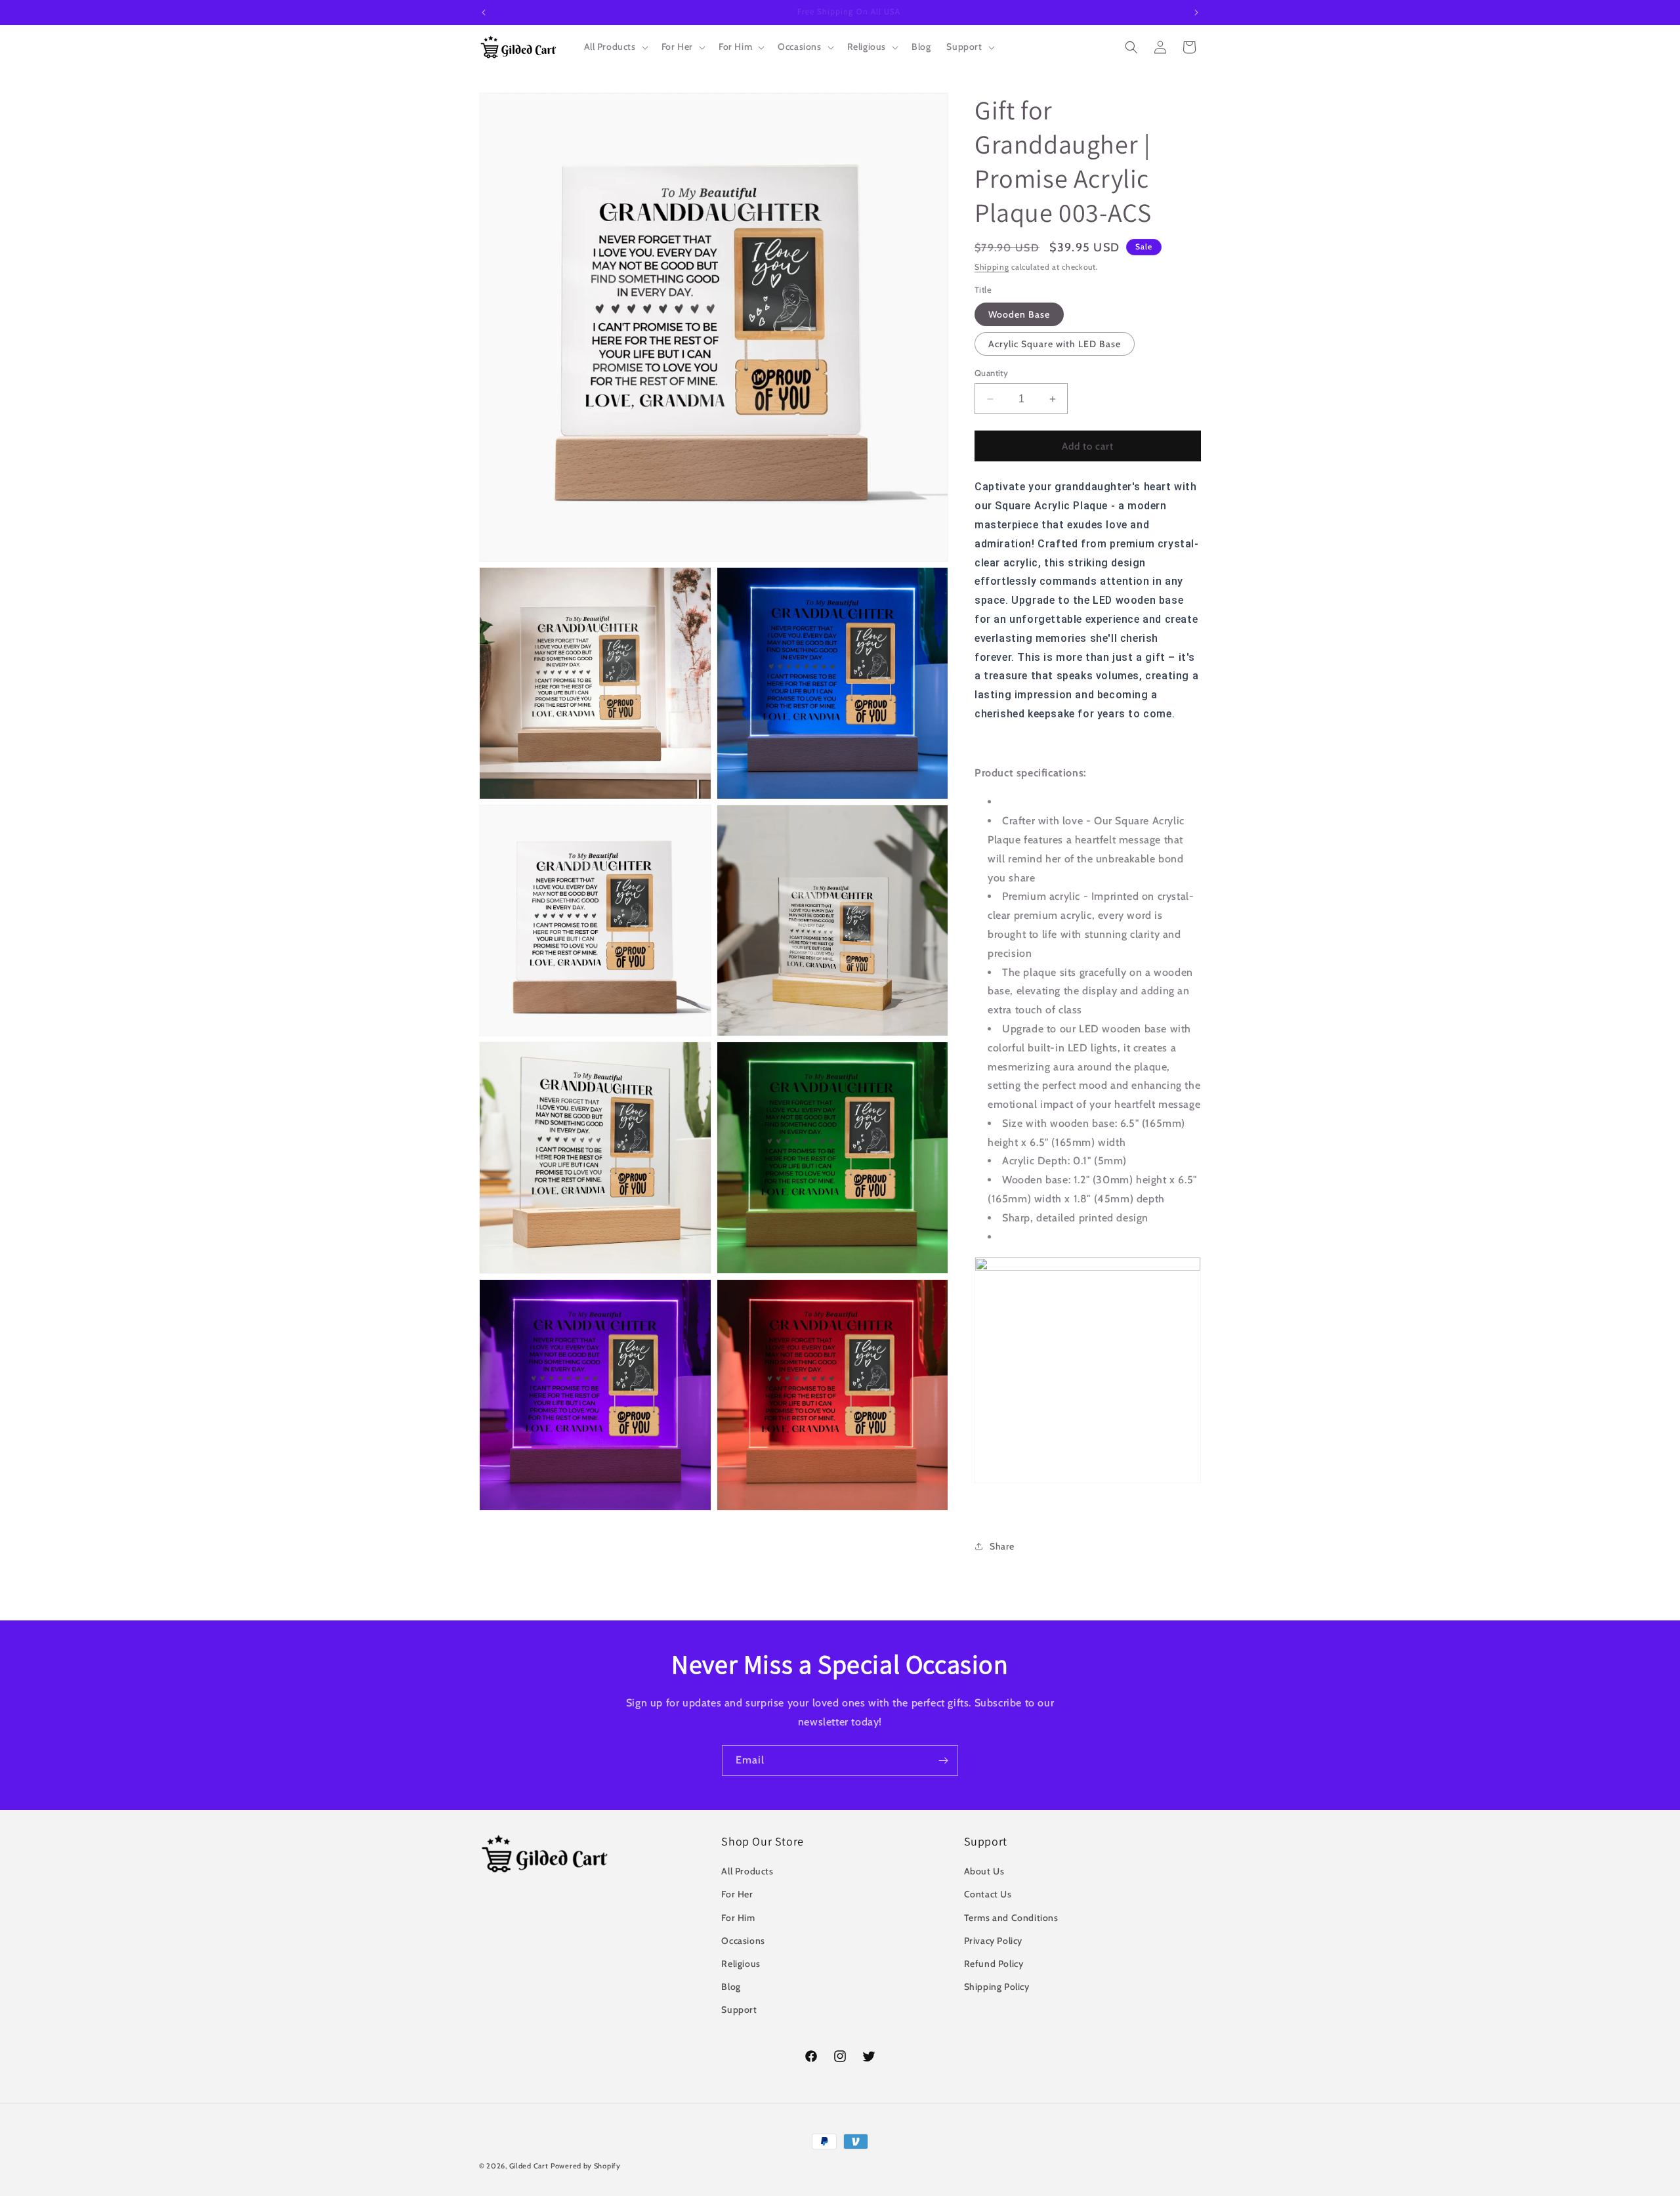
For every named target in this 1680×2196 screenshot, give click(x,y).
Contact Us (988, 1894)
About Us (984, 1871)
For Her (737, 1894)
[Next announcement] (1196, 12)
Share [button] (1002, 1546)
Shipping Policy (997, 1987)
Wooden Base (1019, 314)
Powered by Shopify (586, 2166)
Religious (741, 1964)
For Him (738, 1918)
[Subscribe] (943, 1761)
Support (739, 2010)
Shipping (992, 267)
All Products (747, 1871)
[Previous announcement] (484, 12)
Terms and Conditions (1011, 1918)
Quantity (991, 373)
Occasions (743, 1941)
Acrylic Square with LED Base (1055, 344)
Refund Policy (994, 1964)
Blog (731, 1987)
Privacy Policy (993, 1941)
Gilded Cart (529, 2166)
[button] (615, 47)
